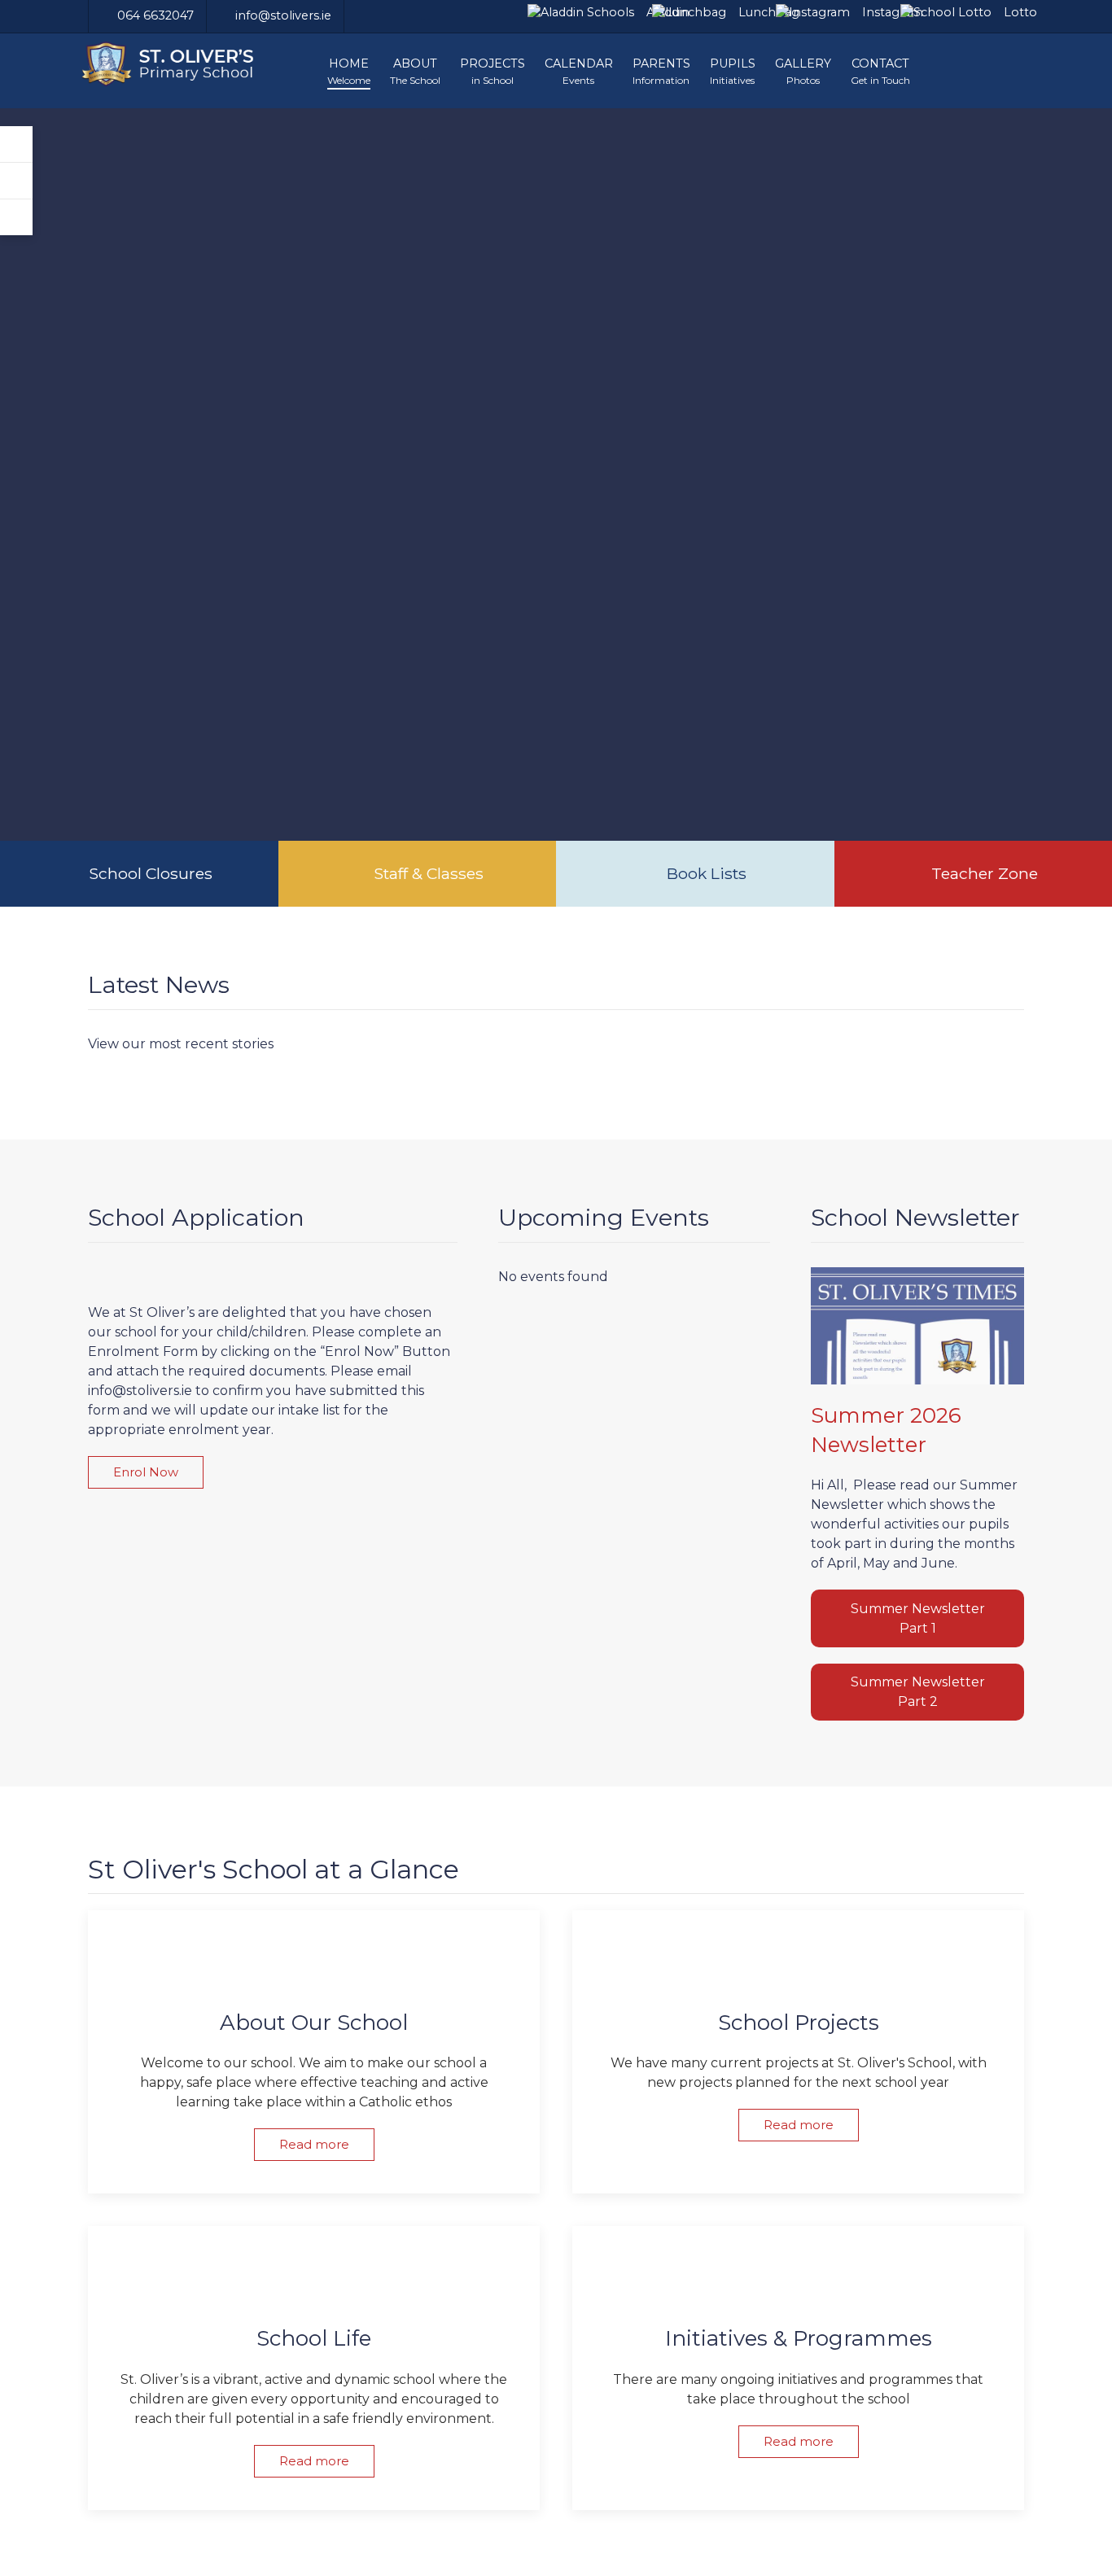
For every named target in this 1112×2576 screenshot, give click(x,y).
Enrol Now (146, 1472)
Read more (314, 2144)
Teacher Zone (985, 873)
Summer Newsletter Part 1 (918, 1618)
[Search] (16, 181)
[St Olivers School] (180, 64)
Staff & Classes (429, 873)
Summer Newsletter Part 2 (918, 1692)
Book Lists (707, 873)
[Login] (16, 144)
